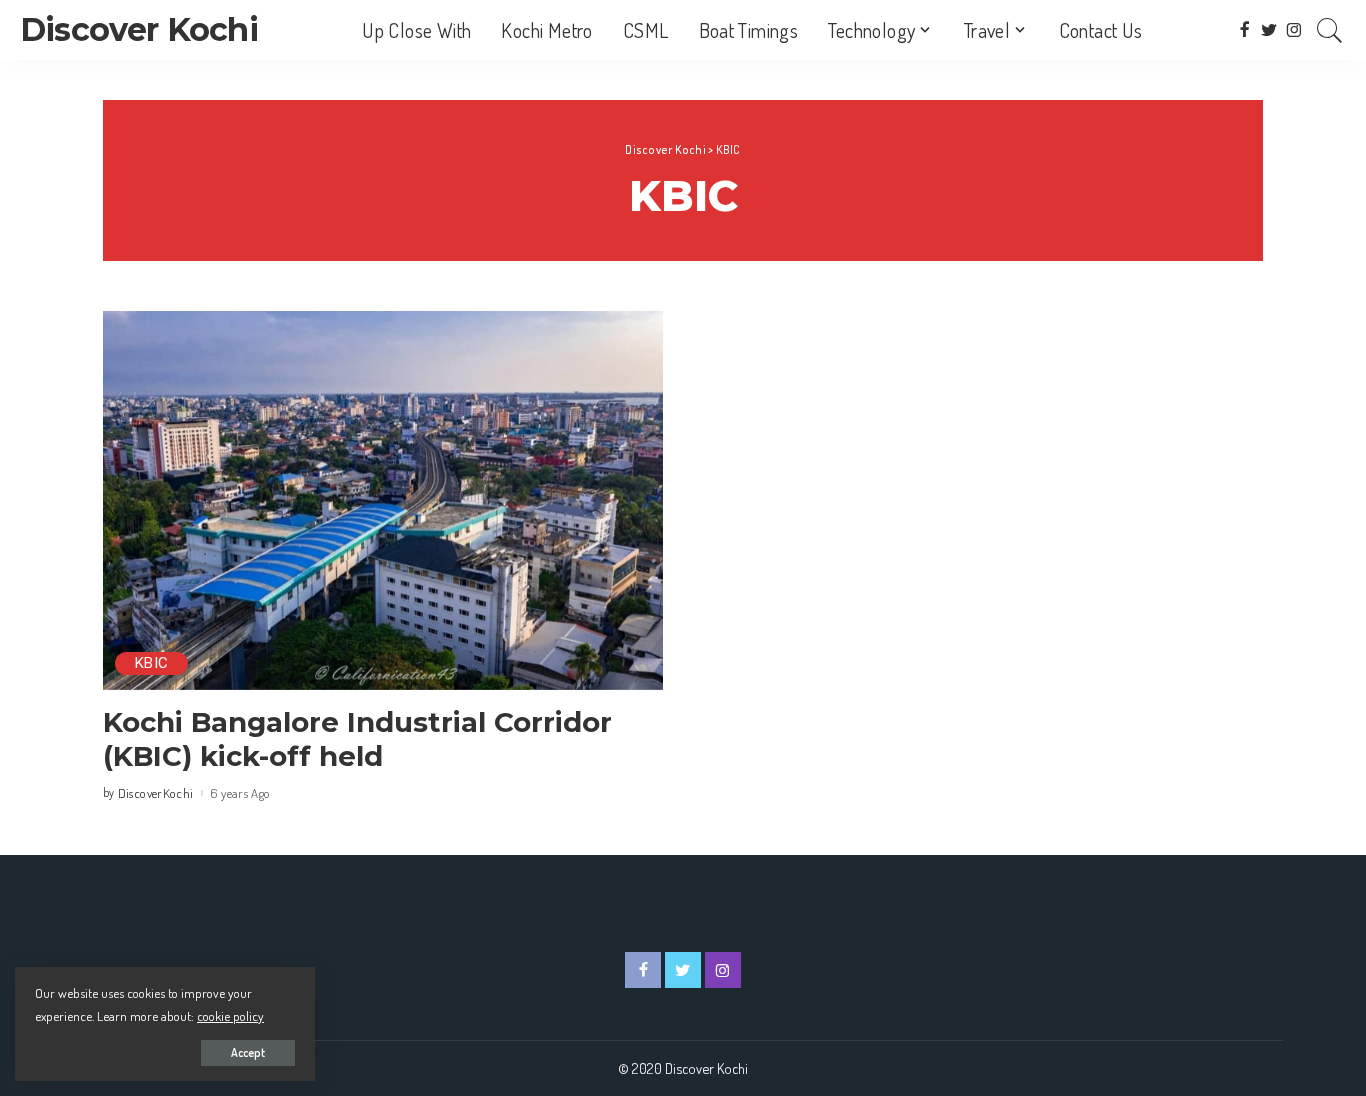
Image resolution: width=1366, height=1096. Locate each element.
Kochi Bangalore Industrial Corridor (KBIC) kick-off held (357, 739)
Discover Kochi (139, 29)
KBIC (151, 663)
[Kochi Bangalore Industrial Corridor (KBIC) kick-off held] (383, 500)
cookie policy (230, 1015)
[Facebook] (1244, 30)
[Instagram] (1294, 30)
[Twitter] (1269, 30)
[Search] (1330, 30)
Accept (248, 1052)
